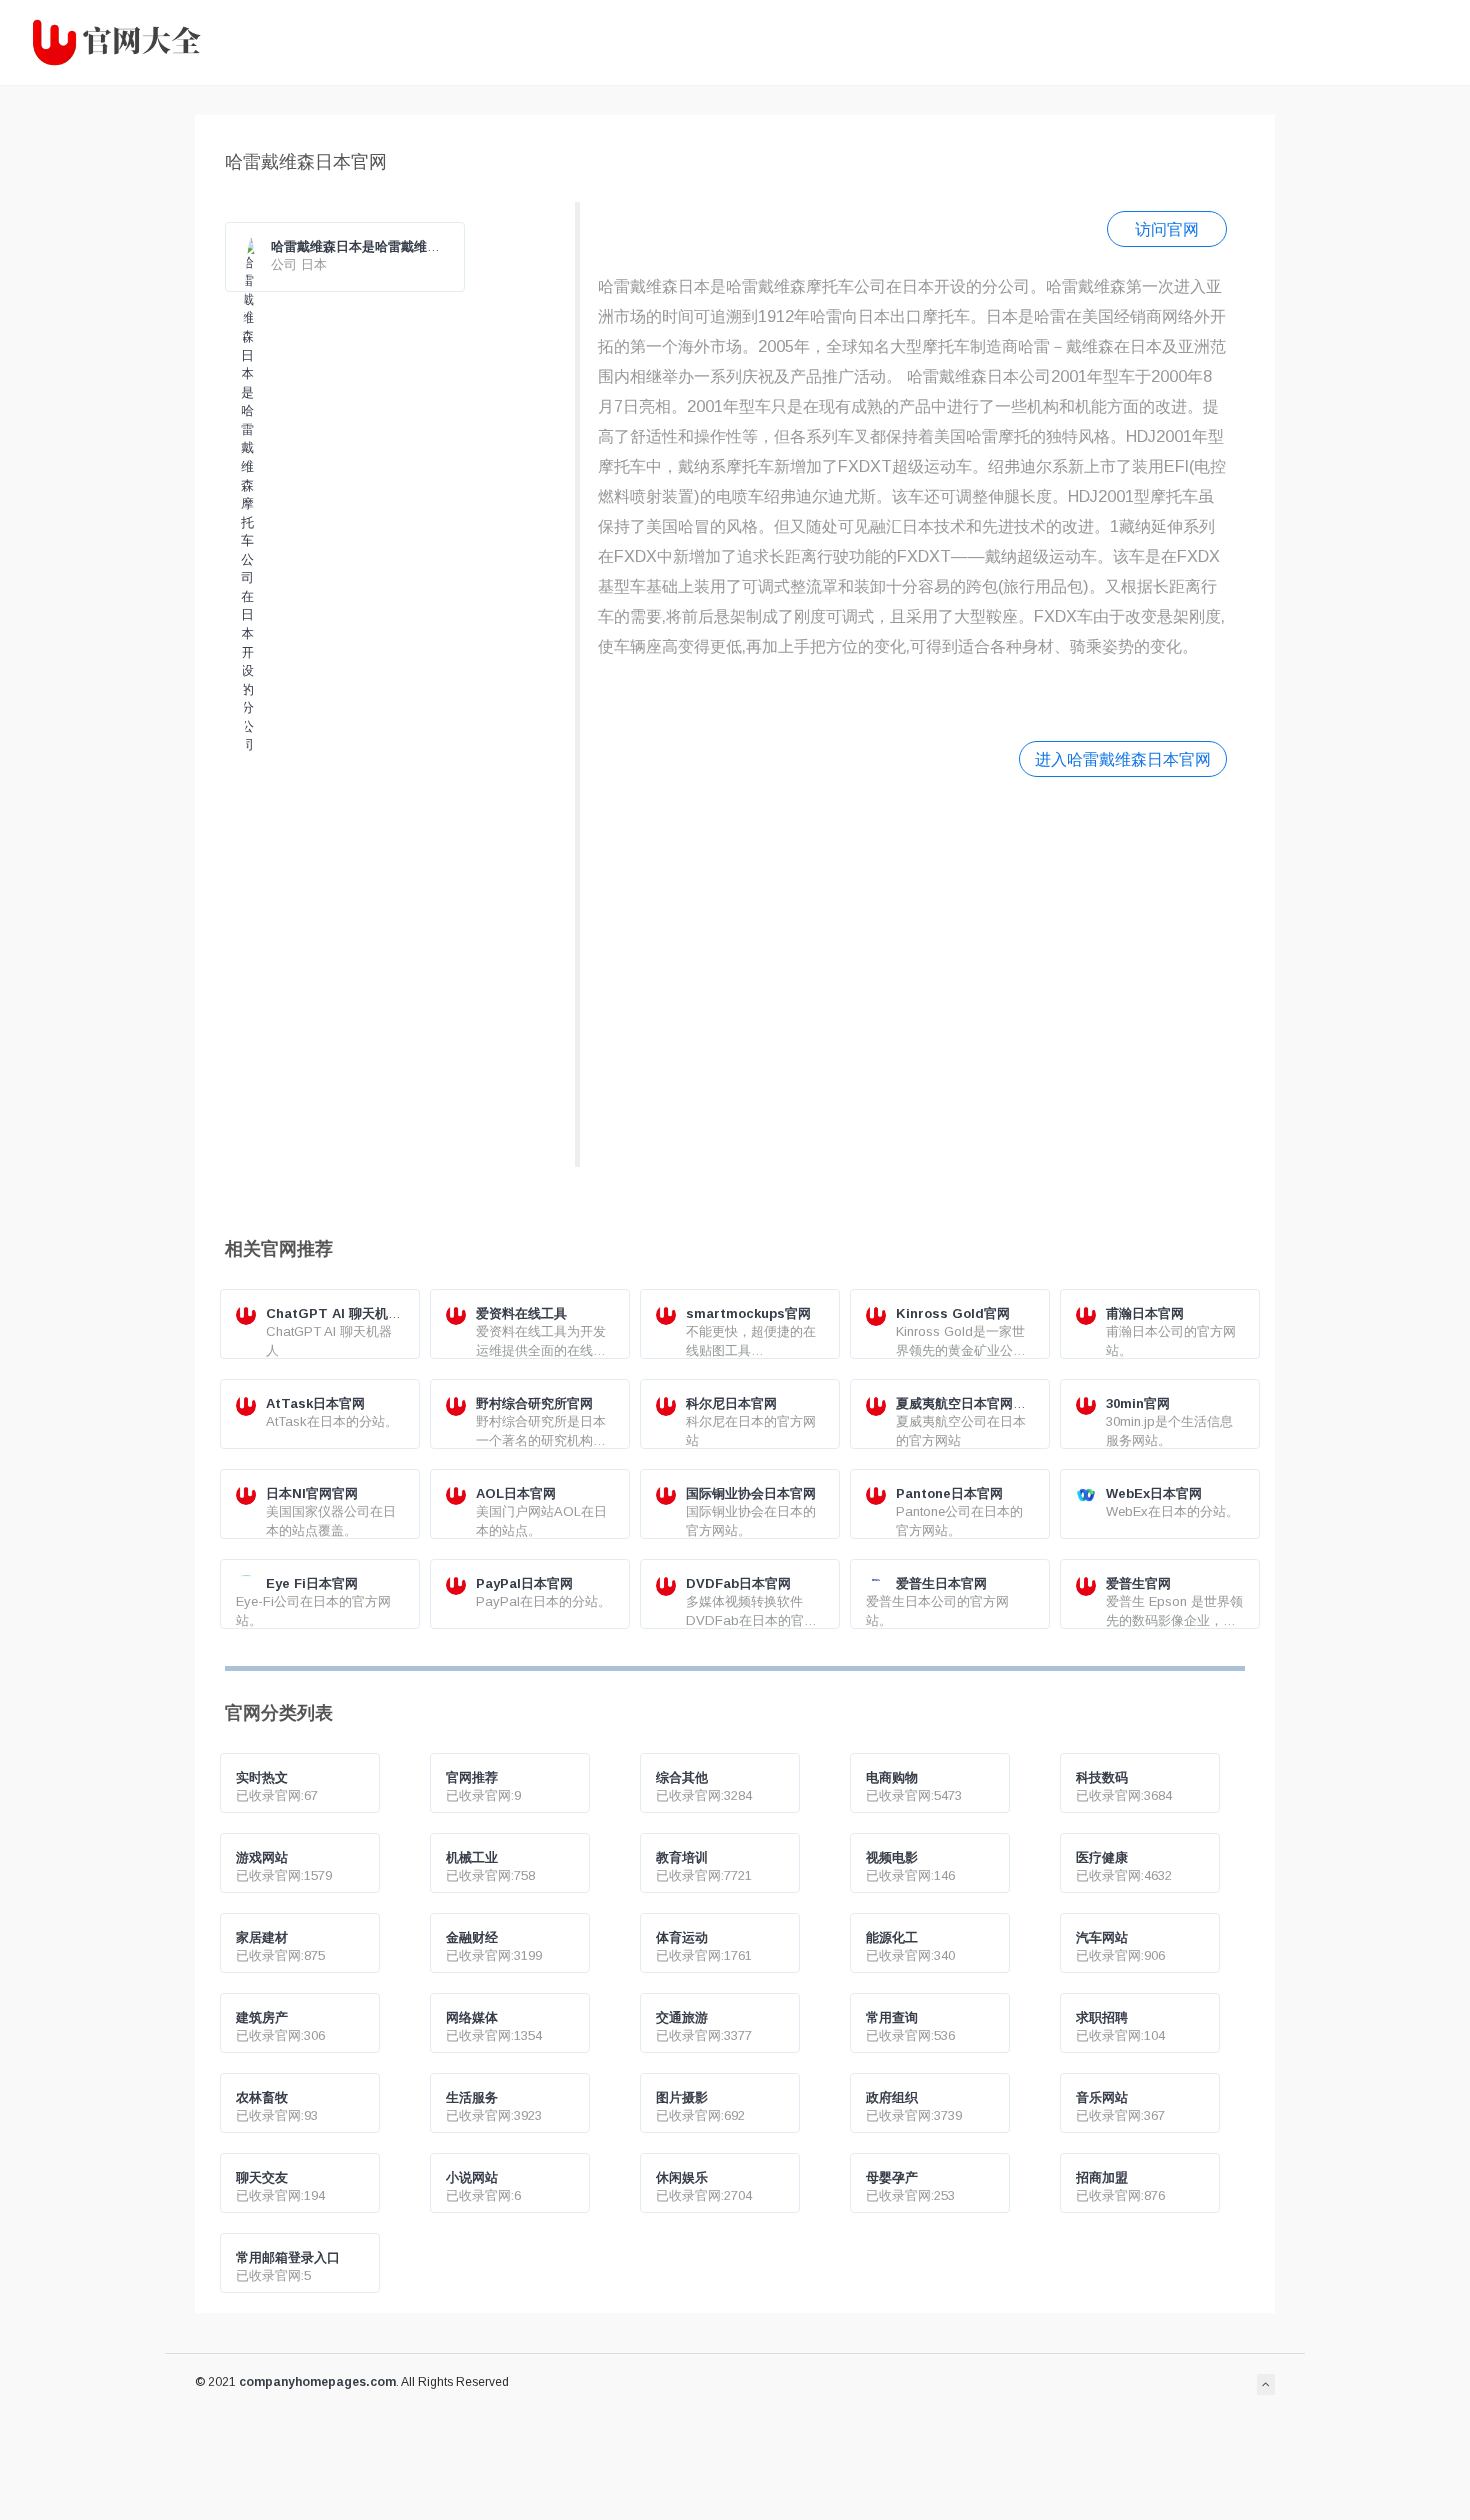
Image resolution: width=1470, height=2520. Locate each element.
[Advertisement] (912, 969)
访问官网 (1167, 229)
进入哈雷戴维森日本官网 (1123, 759)
